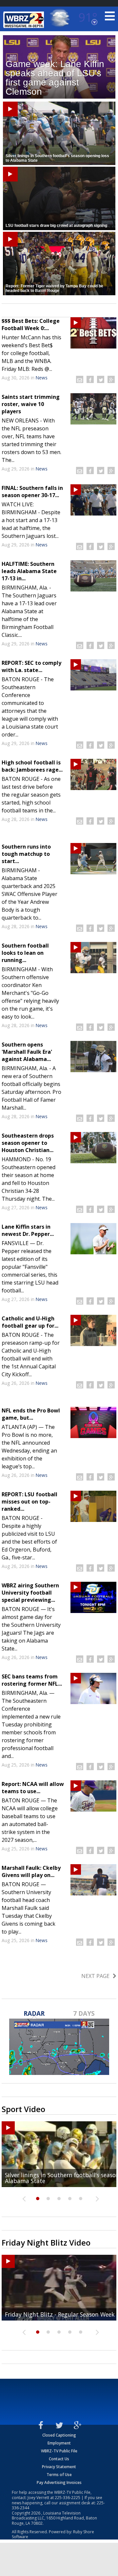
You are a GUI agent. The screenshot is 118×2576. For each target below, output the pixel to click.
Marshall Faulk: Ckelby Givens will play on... (31, 1871)
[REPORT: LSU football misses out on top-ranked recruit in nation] (93, 1506)
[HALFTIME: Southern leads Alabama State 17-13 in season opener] (93, 576)
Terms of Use (59, 2475)
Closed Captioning (59, 2435)
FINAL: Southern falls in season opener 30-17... (32, 492)
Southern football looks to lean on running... (25, 953)
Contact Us (59, 2459)
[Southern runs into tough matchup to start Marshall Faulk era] (93, 859)
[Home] (25, 20)
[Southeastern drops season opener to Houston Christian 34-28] (93, 1148)
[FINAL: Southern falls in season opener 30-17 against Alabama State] (93, 500)
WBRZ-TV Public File (59, 2451)
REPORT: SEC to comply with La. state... (31, 666)
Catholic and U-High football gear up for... (30, 1322)
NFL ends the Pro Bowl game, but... (31, 1414)
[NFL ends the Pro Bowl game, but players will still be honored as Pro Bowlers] (93, 1422)
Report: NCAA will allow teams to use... (33, 1788)
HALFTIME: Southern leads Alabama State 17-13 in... (29, 571)
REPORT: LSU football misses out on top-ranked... (29, 1502)
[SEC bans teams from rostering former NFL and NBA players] (93, 1688)
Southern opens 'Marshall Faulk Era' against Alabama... (27, 1052)
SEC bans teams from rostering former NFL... (32, 1680)
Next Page (95, 1976)
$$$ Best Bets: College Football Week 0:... (31, 325)
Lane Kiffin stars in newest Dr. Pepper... (28, 1230)
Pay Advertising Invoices (59, 2482)
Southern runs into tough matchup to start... (26, 854)
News (42, 378)
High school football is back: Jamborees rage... (32, 766)
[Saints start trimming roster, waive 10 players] (93, 409)
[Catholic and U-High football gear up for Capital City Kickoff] (93, 1330)
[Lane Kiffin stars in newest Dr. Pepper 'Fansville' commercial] (93, 1239)
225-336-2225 (68, 2498)
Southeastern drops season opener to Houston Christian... (28, 1143)
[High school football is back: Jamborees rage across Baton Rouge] (93, 774)
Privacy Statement (59, 2467)
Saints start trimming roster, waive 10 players (31, 404)
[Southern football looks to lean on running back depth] (93, 958)
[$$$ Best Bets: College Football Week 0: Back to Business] (93, 333)
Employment (59, 2443)
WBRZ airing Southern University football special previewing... (30, 1593)
